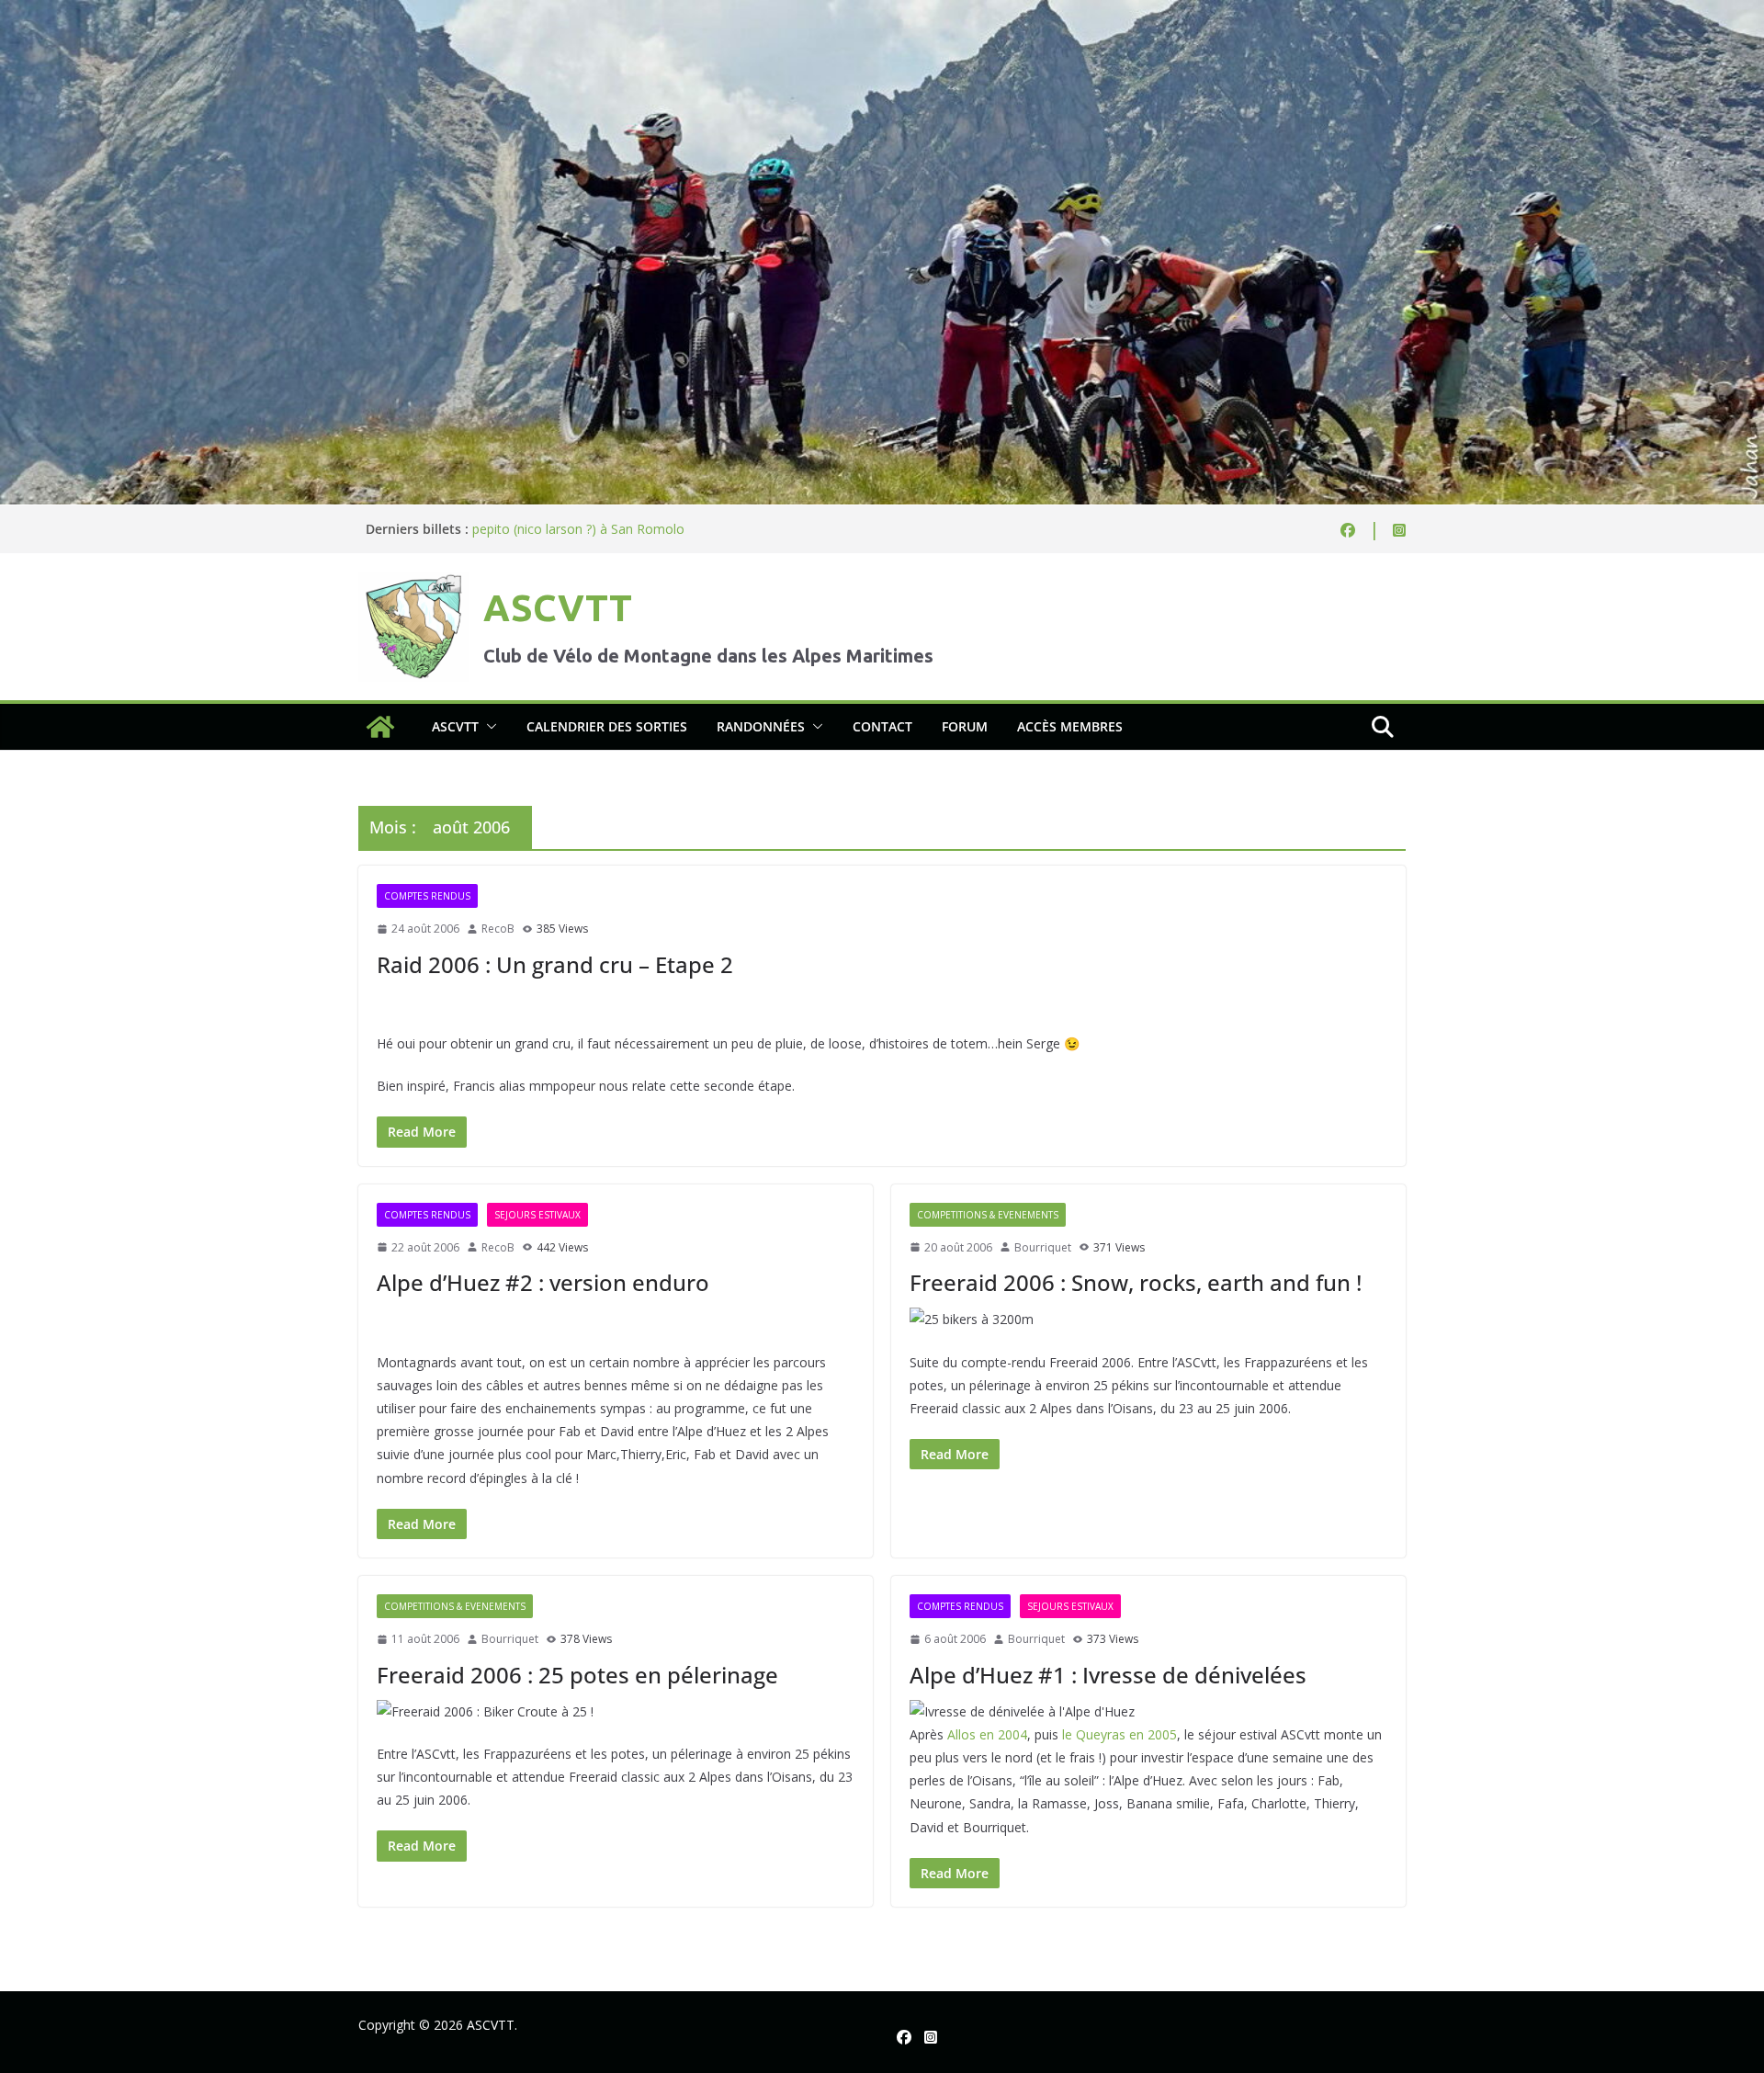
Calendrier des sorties (607, 726)
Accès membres (1070, 726)
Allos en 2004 (987, 1734)
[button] (488, 727)
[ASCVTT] (882, 13)
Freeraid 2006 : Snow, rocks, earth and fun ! (1136, 1282)
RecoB (498, 929)
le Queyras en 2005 (1119, 1734)
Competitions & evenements (988, 1215)
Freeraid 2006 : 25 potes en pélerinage (577, 1675)
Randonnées (761, 726)
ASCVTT (558, 608)
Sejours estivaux (537, 1215)
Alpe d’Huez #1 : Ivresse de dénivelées (1108, 1675)
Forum (965, 726)
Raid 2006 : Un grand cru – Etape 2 (555, 964)
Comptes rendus (427, 896)
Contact (882, 726)
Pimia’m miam (514, 529)
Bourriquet (1043, 1247)
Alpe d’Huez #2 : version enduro (543, 1282)
